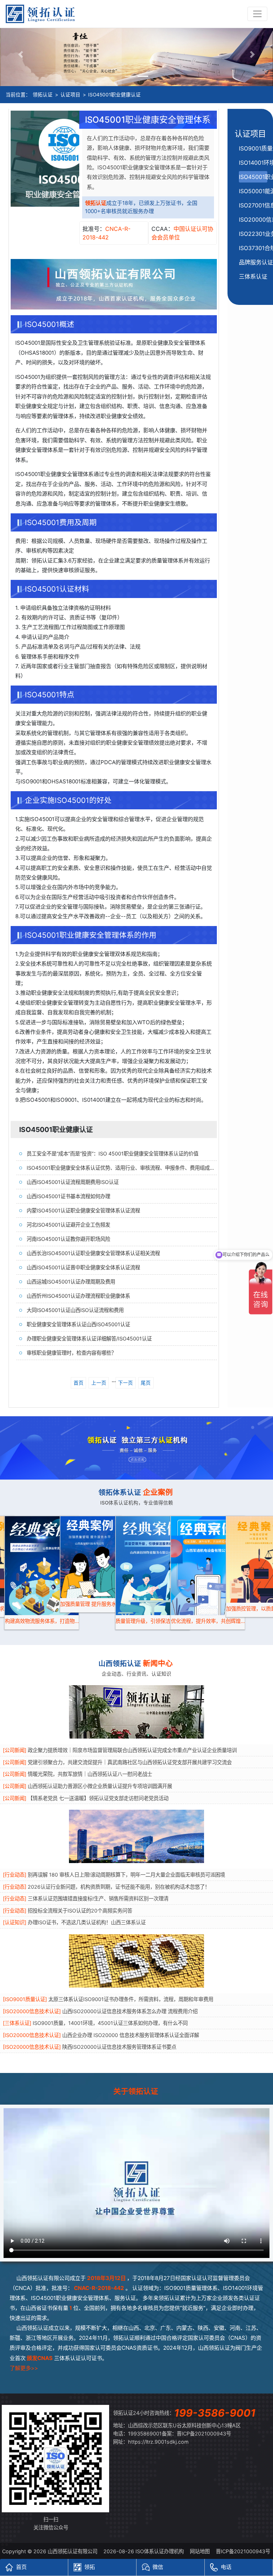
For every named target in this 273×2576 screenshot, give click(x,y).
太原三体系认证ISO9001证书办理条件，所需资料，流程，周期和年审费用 (131, 1999)
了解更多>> (24, 2368)
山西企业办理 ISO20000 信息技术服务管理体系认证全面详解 (131, 2035)
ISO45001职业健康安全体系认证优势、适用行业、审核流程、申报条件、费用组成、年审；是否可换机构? (122, 1168)
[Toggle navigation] (257, 14)
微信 (158, 2567)
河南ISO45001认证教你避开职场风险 (68, 1239)
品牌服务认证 (256, 262)
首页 (79, 1383)
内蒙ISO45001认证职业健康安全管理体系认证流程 (83, 1210)
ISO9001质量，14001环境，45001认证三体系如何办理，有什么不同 (110, 2023)
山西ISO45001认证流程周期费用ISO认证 (73, 1182)
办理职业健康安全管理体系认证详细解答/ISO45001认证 (89, 1339)
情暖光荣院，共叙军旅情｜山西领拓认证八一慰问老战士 (90, 1774)
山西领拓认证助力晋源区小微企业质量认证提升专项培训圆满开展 (100, 1786)
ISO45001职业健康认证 (114, 95)
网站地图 (200, 2551)
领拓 (90, 2567)
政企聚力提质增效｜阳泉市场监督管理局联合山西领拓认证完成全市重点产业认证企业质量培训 (132, 1750)
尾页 (146, 1383)
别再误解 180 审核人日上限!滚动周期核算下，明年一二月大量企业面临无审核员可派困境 (126, 1875)
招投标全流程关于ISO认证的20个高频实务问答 (80, 1911)
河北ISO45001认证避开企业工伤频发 (68, 1225)
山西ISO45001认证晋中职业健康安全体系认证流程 (83, 1267)
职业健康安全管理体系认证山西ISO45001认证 (78, 1324)
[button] (20, 54)
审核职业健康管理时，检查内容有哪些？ (71, 1353)
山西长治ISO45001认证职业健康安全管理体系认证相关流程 (93, 1253)
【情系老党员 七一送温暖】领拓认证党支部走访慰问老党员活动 (98, 1798)
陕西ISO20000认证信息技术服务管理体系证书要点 (119, 2047)
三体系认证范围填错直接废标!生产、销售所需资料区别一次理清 (98, 1898)
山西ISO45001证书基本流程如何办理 (68, 1196)
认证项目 (70, 95)
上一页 (99, 1383)
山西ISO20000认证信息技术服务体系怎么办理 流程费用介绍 (130, 2011)
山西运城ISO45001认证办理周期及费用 (71, 1282)
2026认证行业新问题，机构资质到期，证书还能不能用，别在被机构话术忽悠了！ (119, 1887)
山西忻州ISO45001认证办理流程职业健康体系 (78, 1296)
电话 (226, 2567)
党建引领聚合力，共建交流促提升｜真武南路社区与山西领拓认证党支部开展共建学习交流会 (130, 1762)
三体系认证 (253, 276)
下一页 (125, 1383)
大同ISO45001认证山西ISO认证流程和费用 (75, 1310)
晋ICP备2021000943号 (204, 2434)
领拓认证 (43, 95)
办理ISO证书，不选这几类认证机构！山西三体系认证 (87, 1922)
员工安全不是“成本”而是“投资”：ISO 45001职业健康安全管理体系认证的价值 (113, 1154)
